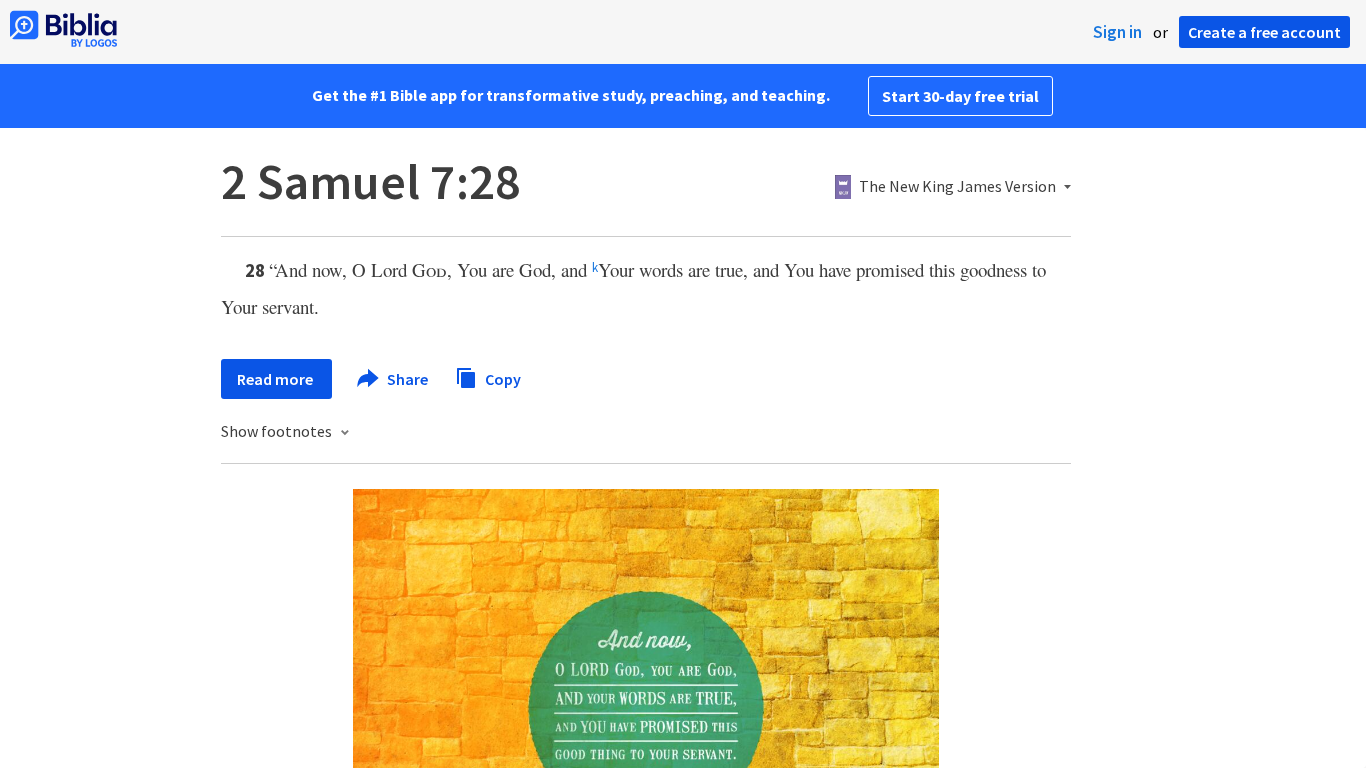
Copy (501, 378)
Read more (276, 379)
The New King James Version (957, 187)
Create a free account (1264, 32)
